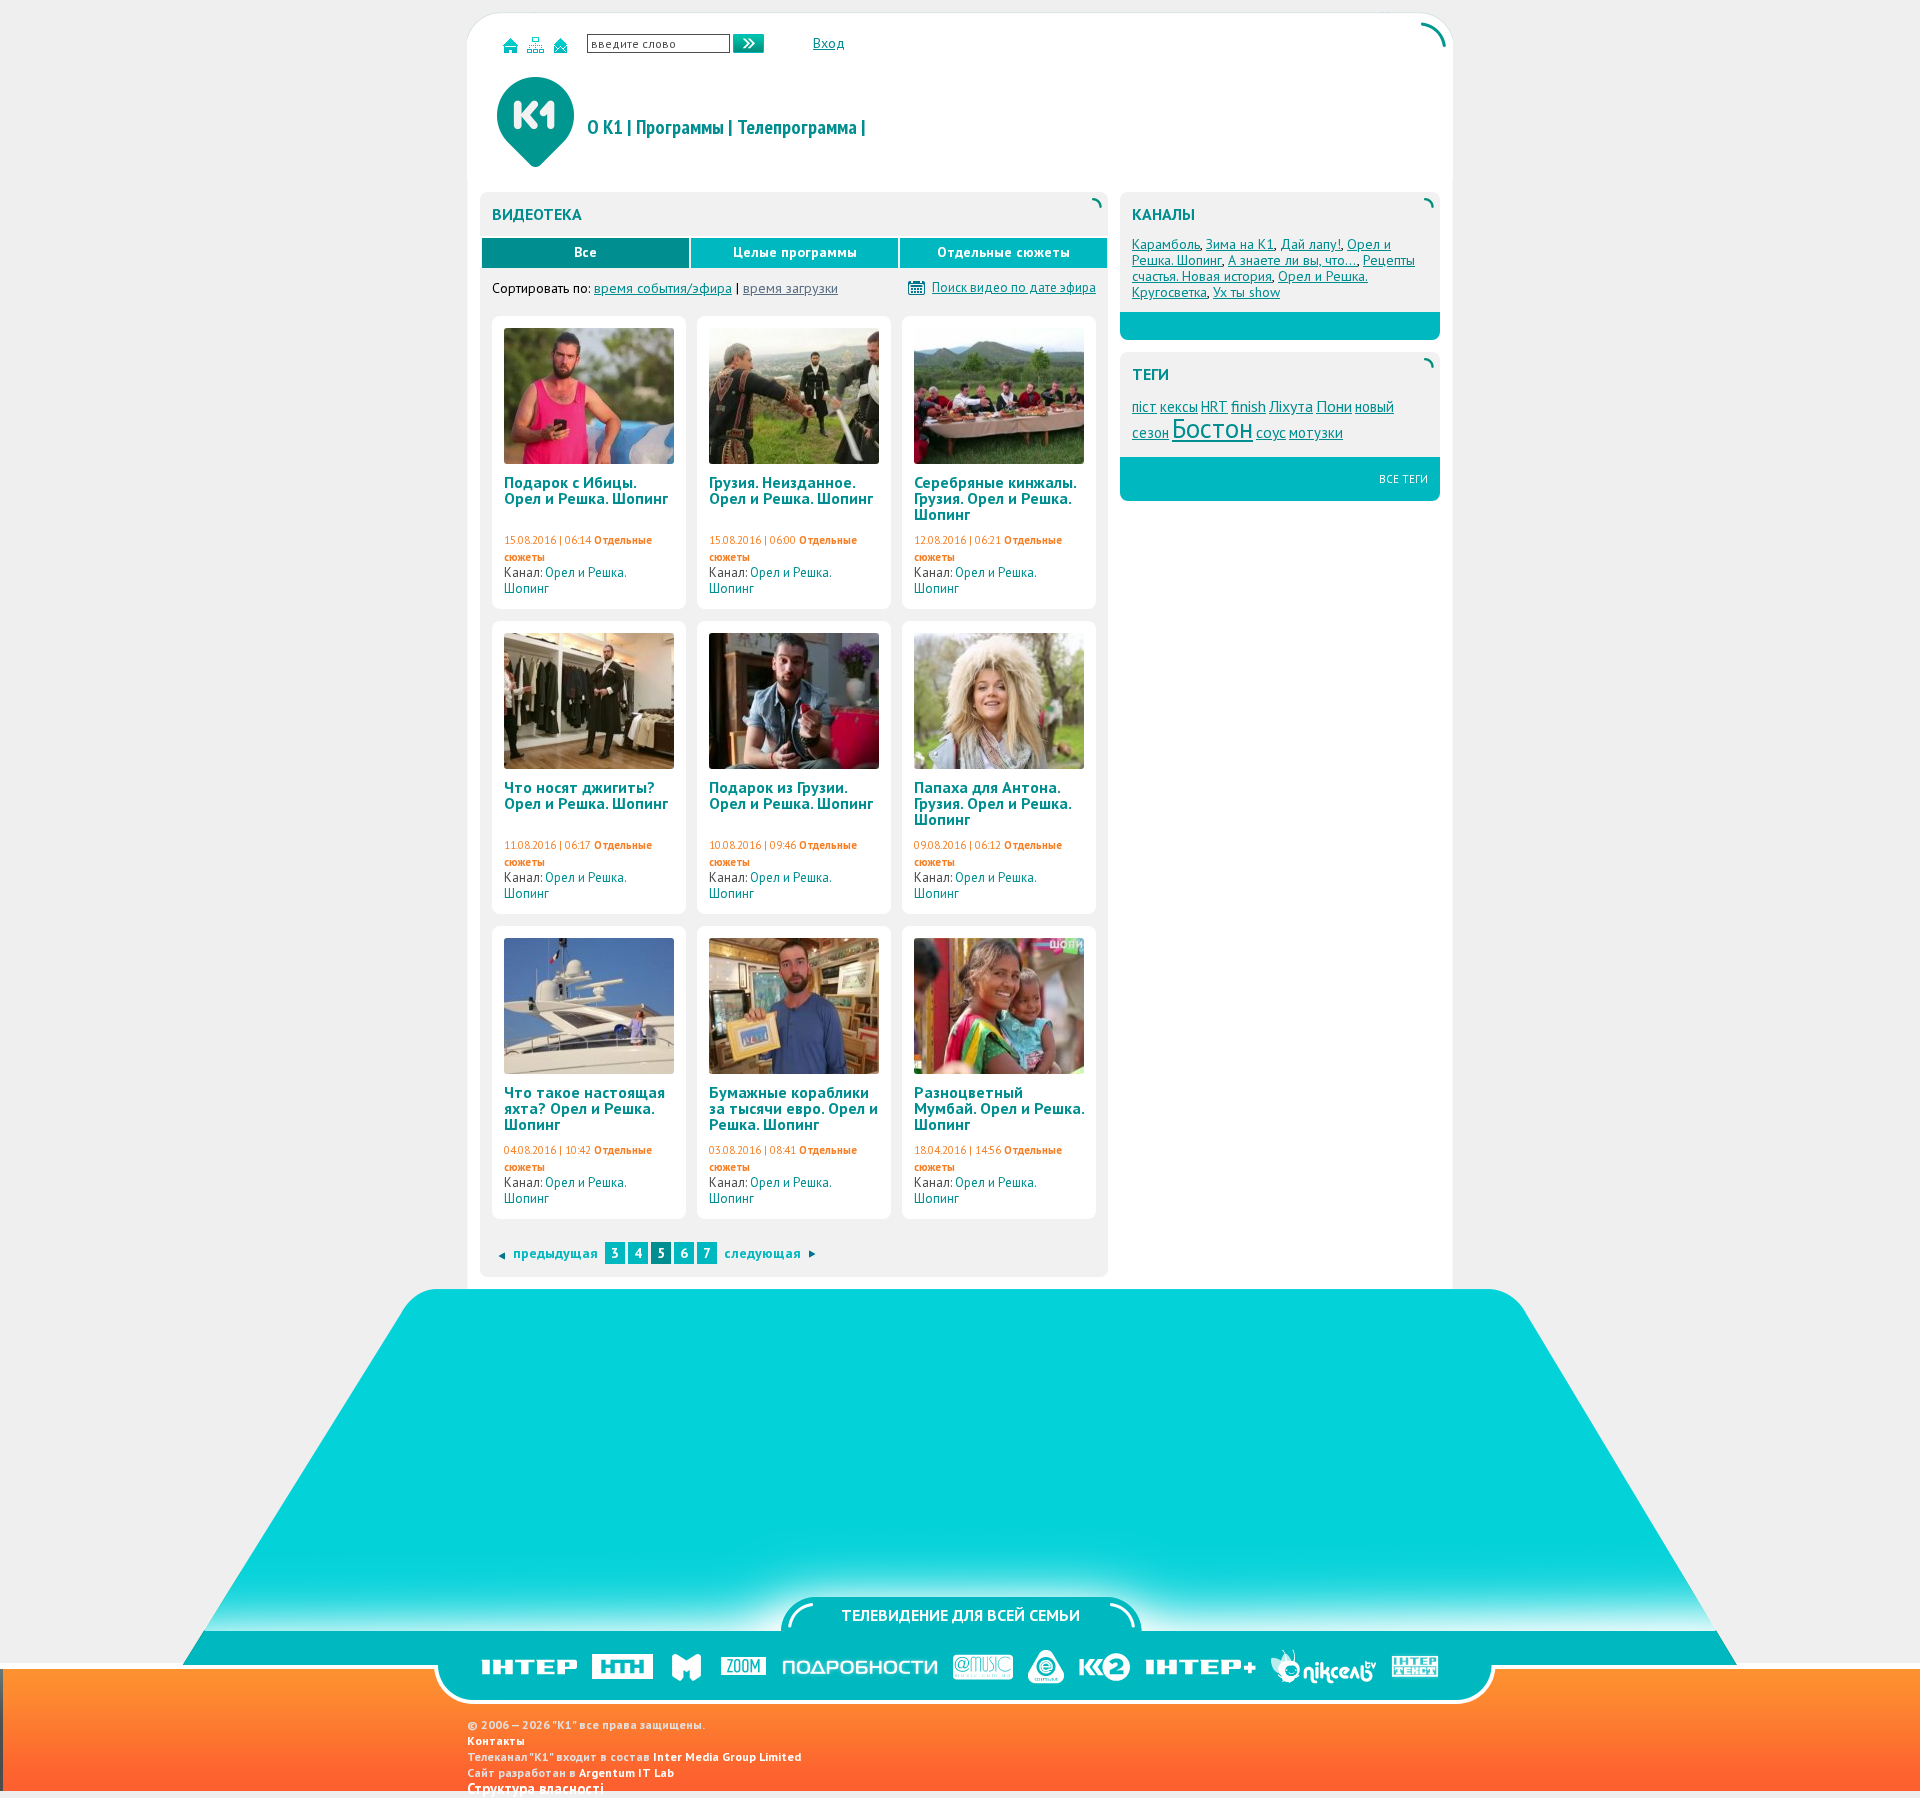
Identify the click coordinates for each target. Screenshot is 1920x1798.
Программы (680, 127)
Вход (829, 43)
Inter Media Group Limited (727, 1756)
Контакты (496, 1740)
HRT (1214, 406)
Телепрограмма (797, 127)
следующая (762, 1253)
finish (1248, 406)
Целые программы (795, 252)
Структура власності (535, 1788)
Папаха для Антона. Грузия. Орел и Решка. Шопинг (992, 803)
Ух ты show (1246, 292)
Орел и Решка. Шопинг (565, 580)
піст (1144, 406)
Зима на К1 (1240, 244)
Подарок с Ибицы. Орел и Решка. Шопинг (586, 490)
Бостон (1212, 428)
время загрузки (790, 288)
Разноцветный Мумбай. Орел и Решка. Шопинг (999, 1108)
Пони (1334, 406)
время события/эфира (663, 288)
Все (585, 252)
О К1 (605, 127)
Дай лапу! (1310, 244)
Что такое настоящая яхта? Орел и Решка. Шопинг (584, 1108)
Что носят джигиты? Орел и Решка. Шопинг (586, 795)
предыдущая (555, 1253)
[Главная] (513, 49)
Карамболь (1166, 244)
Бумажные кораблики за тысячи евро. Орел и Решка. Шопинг (793, 1108)
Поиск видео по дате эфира (1014, 288)
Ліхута (1291, 406)
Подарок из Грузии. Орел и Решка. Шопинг (791, 795)
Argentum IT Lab (626, 1772)
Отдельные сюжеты (1003, 252)
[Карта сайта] (538, 49)
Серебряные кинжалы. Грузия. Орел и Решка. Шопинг (995, 498)
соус (1271, 432)
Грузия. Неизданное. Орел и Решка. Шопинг (791, 490)
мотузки (1316, 432)
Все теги (1403, 479)
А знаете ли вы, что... (1292, 260)
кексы (1179, 406)
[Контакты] (563, 49)
